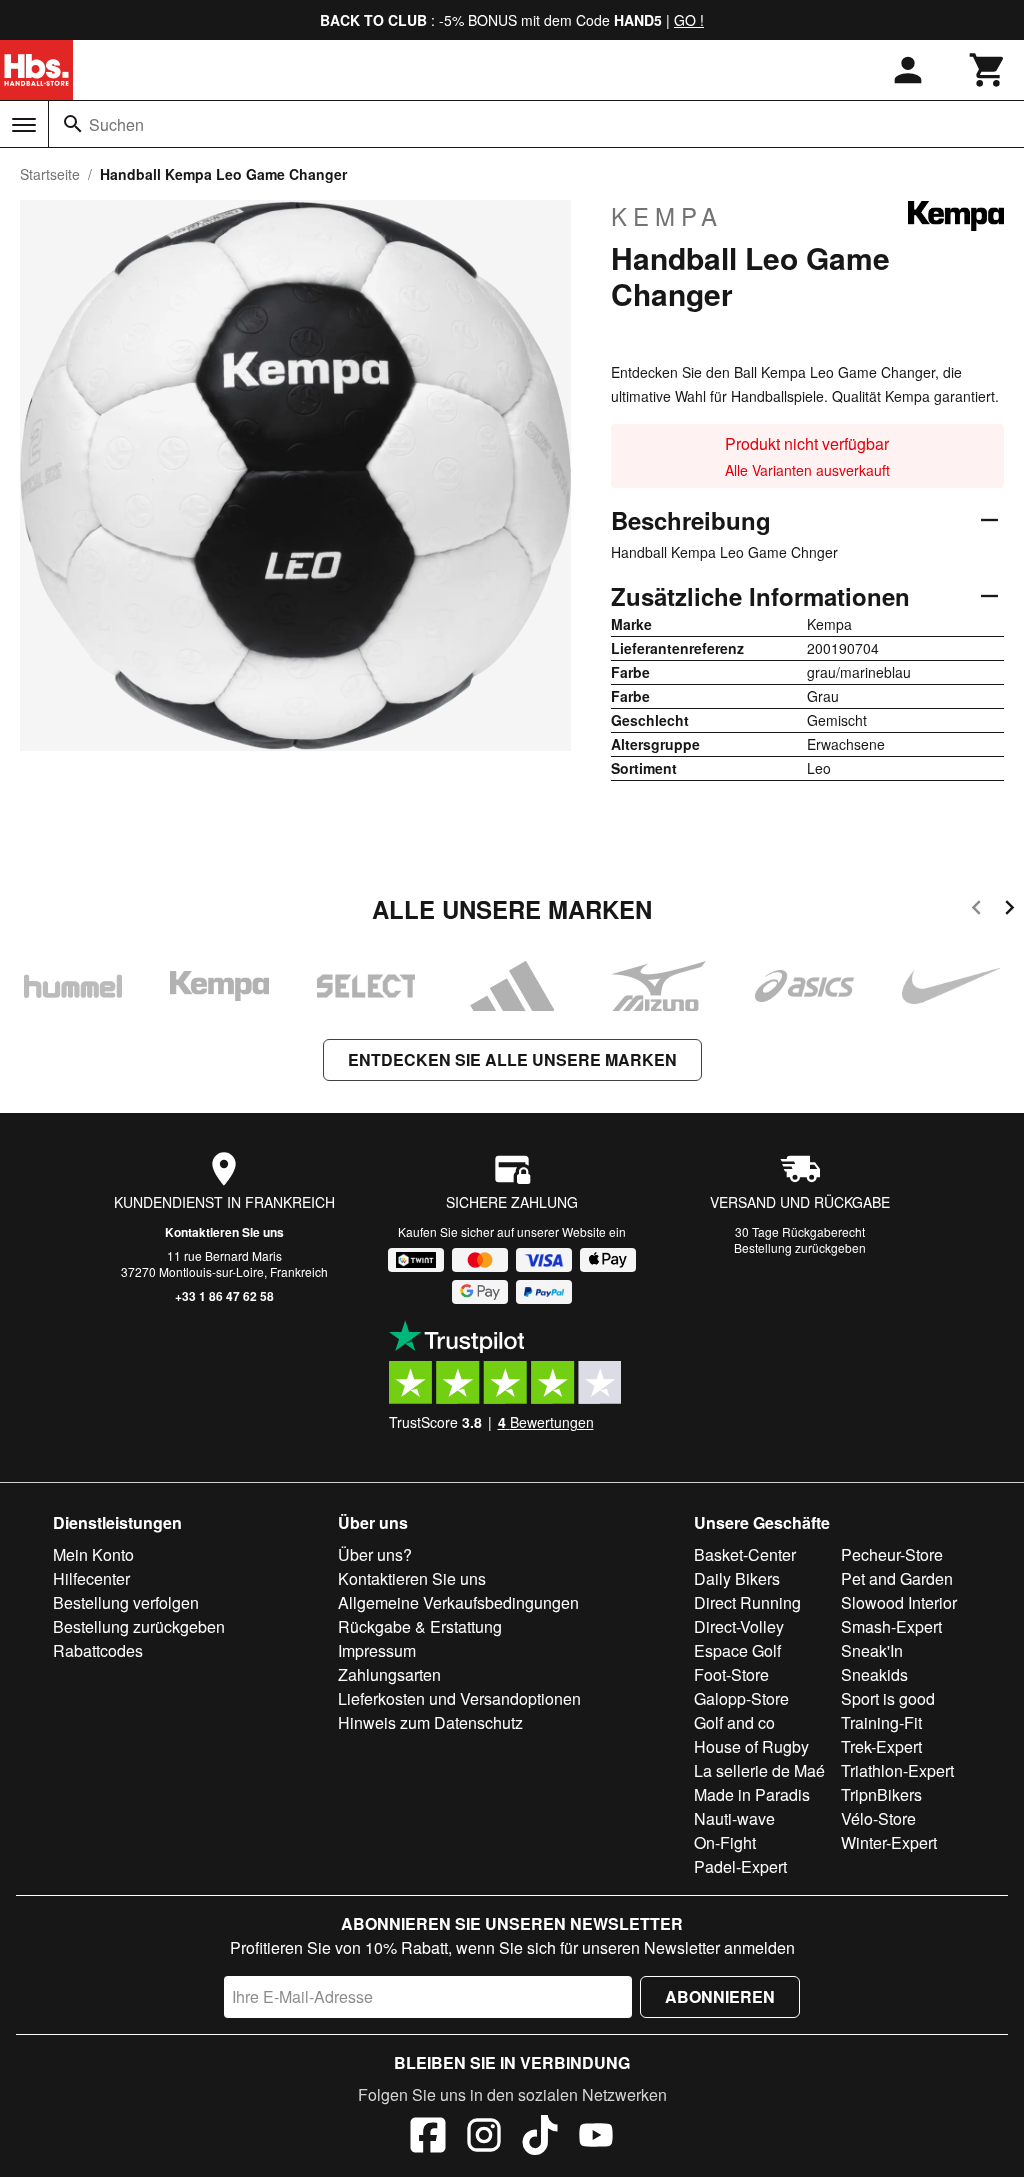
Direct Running (747, 1602)
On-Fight (725, 1842)
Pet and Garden (897, 1578)
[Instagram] (484, 2138)
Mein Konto (93, 1554)
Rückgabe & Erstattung (420, 1626)
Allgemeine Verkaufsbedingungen (458, 1602)
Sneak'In (872, 1650)
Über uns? (375, 1554)
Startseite (50, 174)
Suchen (116, 124)
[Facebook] (428, 2138)
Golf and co (734, 1722)
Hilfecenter (91, 1578)
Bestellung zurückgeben (800, 1247)
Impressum (377, 1650)
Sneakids (874, 1674)
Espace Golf (737, 1650)
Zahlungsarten (389, 1674)
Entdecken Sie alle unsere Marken (512, 1059)
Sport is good (888, 1698)
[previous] (976, 910)
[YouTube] (596, 2138)
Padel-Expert (740, 1866)
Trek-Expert (881, 1746)
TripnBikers (881, 1794)
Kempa (667, 216)
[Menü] (24, 125)
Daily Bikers (737, 1578)
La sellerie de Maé (759, 1770)
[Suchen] (73, 124)
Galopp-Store (741, 1698)
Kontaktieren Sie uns (224, 1232)
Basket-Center (745, 1554)
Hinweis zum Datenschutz (430, 1722)
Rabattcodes (98, 1650)
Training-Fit (881, 1722)
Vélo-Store (878, 1818)
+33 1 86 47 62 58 (224, 1296)
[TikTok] (540, 2138)
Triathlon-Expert (897, 1770)
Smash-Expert (891, 1626)
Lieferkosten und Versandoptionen (459, 1698)
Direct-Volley (739, 1626)
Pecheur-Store (892, 1554)
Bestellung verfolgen (126, 1602)
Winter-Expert (889, 1842)
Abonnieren (720, 1996)
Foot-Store (731, 1674)
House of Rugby (751, 1746)
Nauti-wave (734, 1818)
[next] (1009, 910)
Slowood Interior (899, 1602)
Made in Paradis (752, 1794)
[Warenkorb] (988, 70)
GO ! (689, 20)
